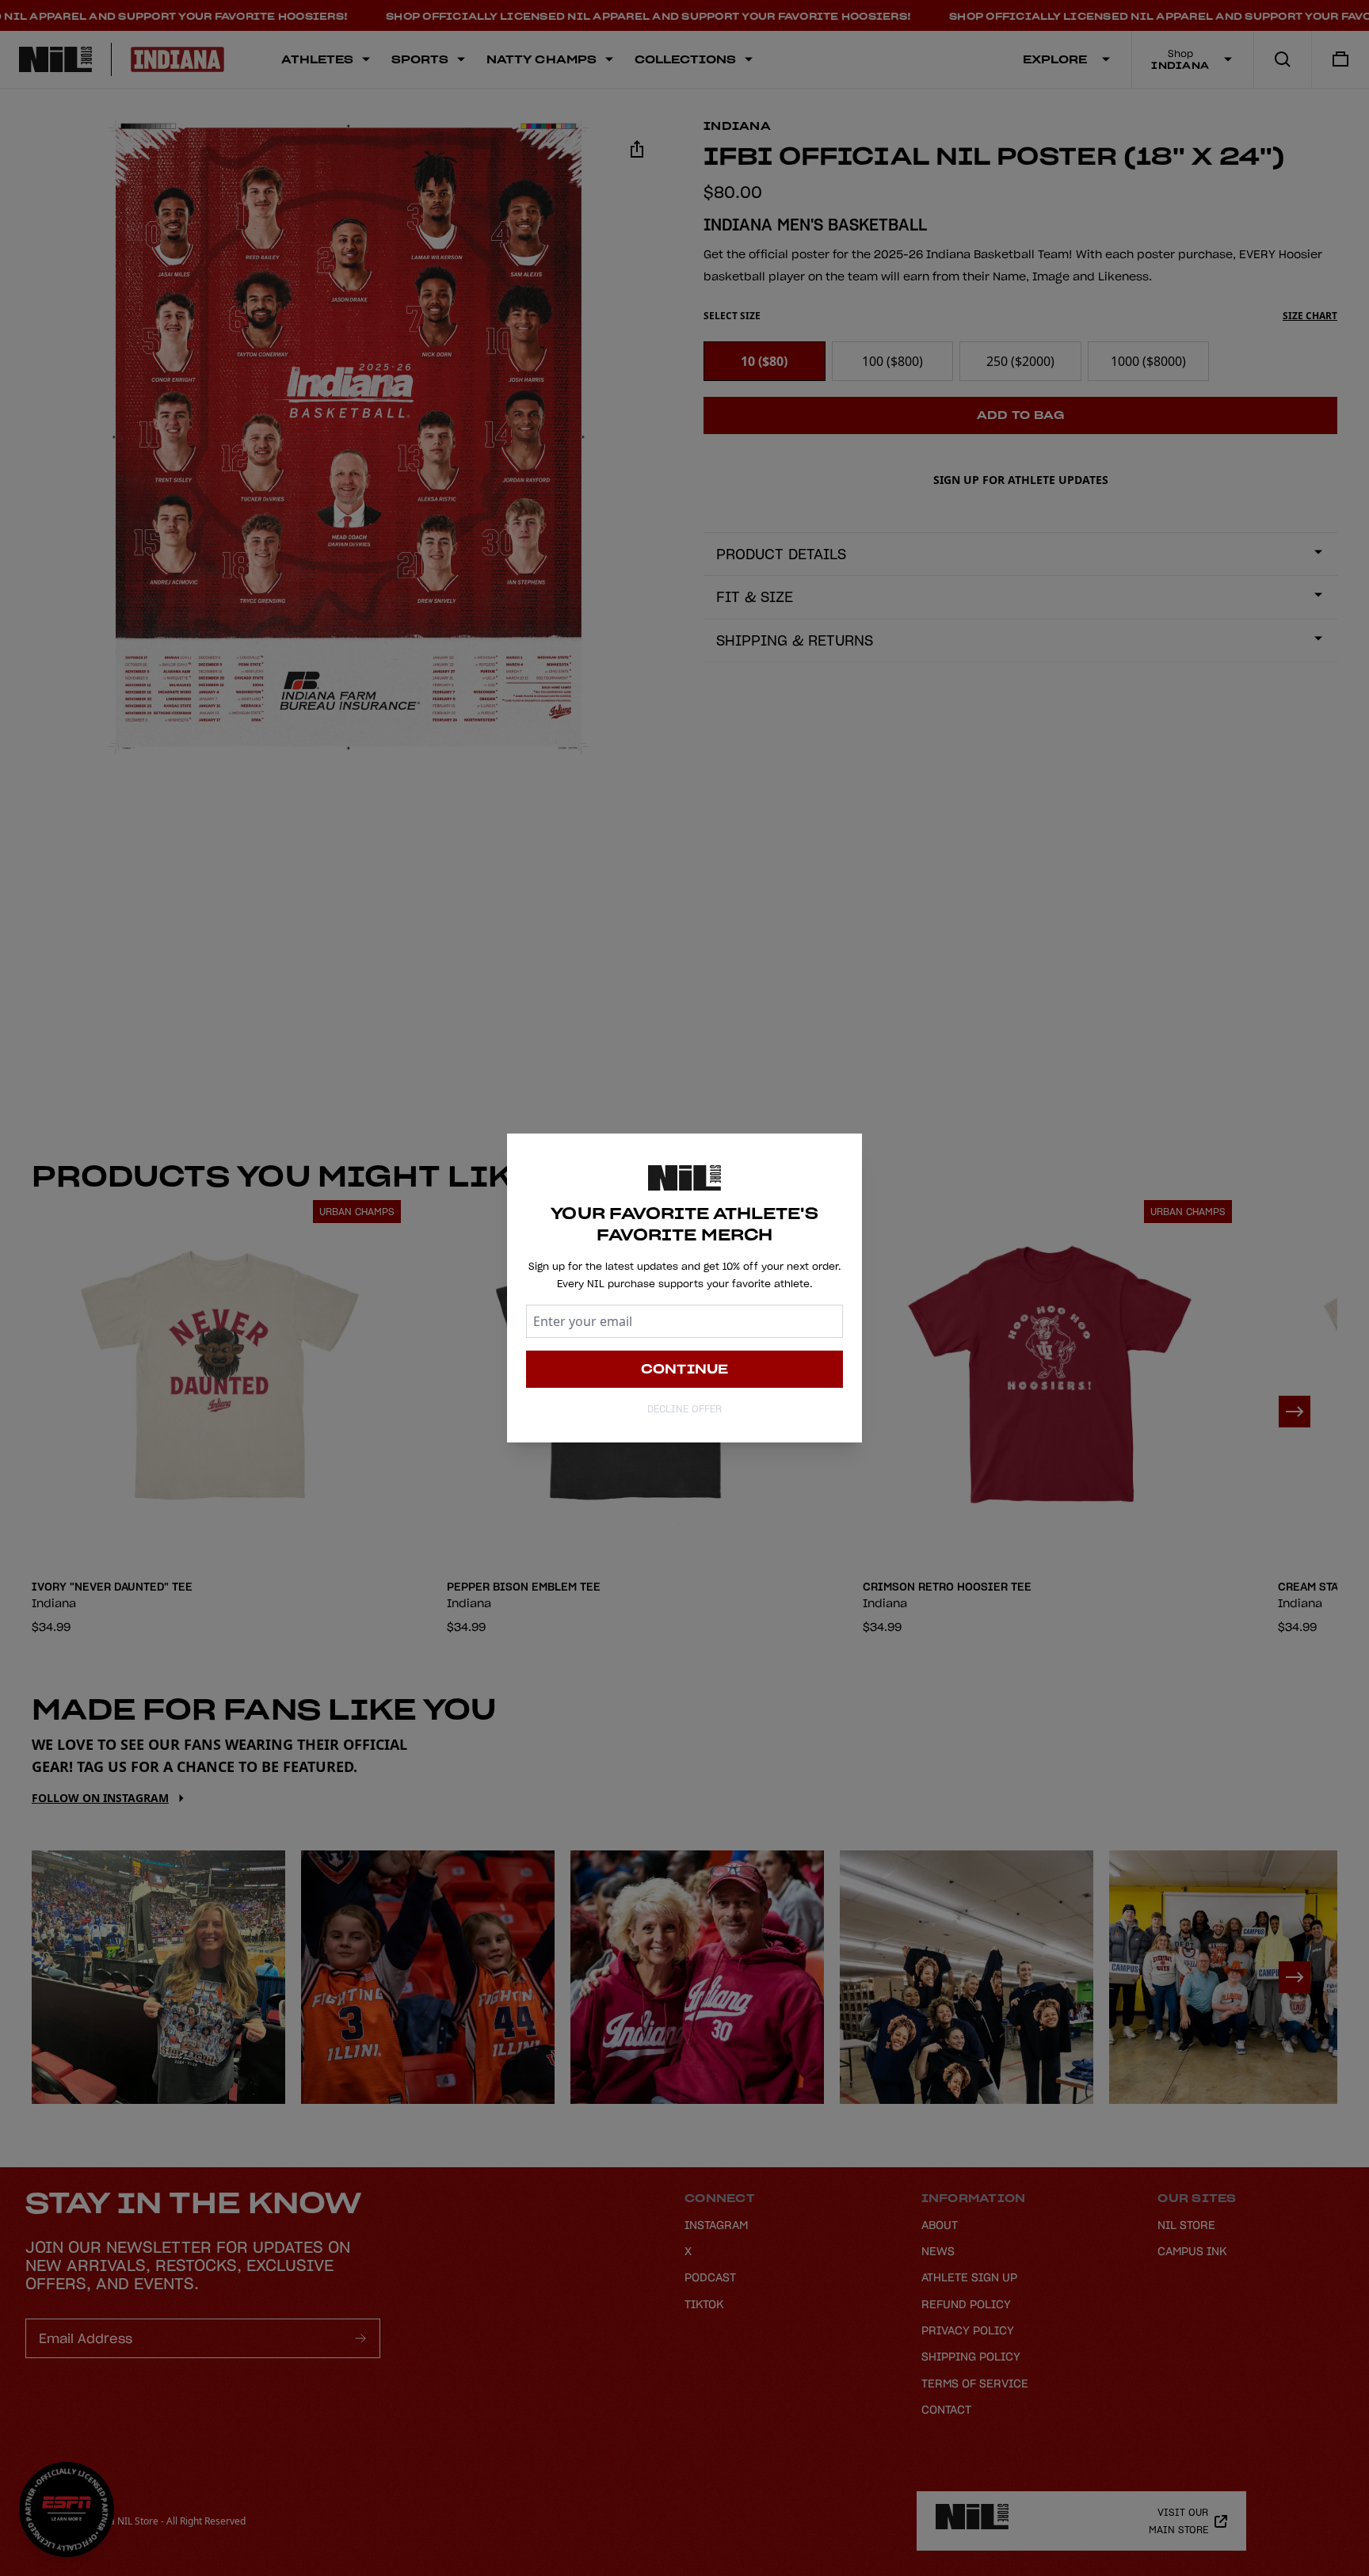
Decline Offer (684, 1409)
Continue (685, 1369)
